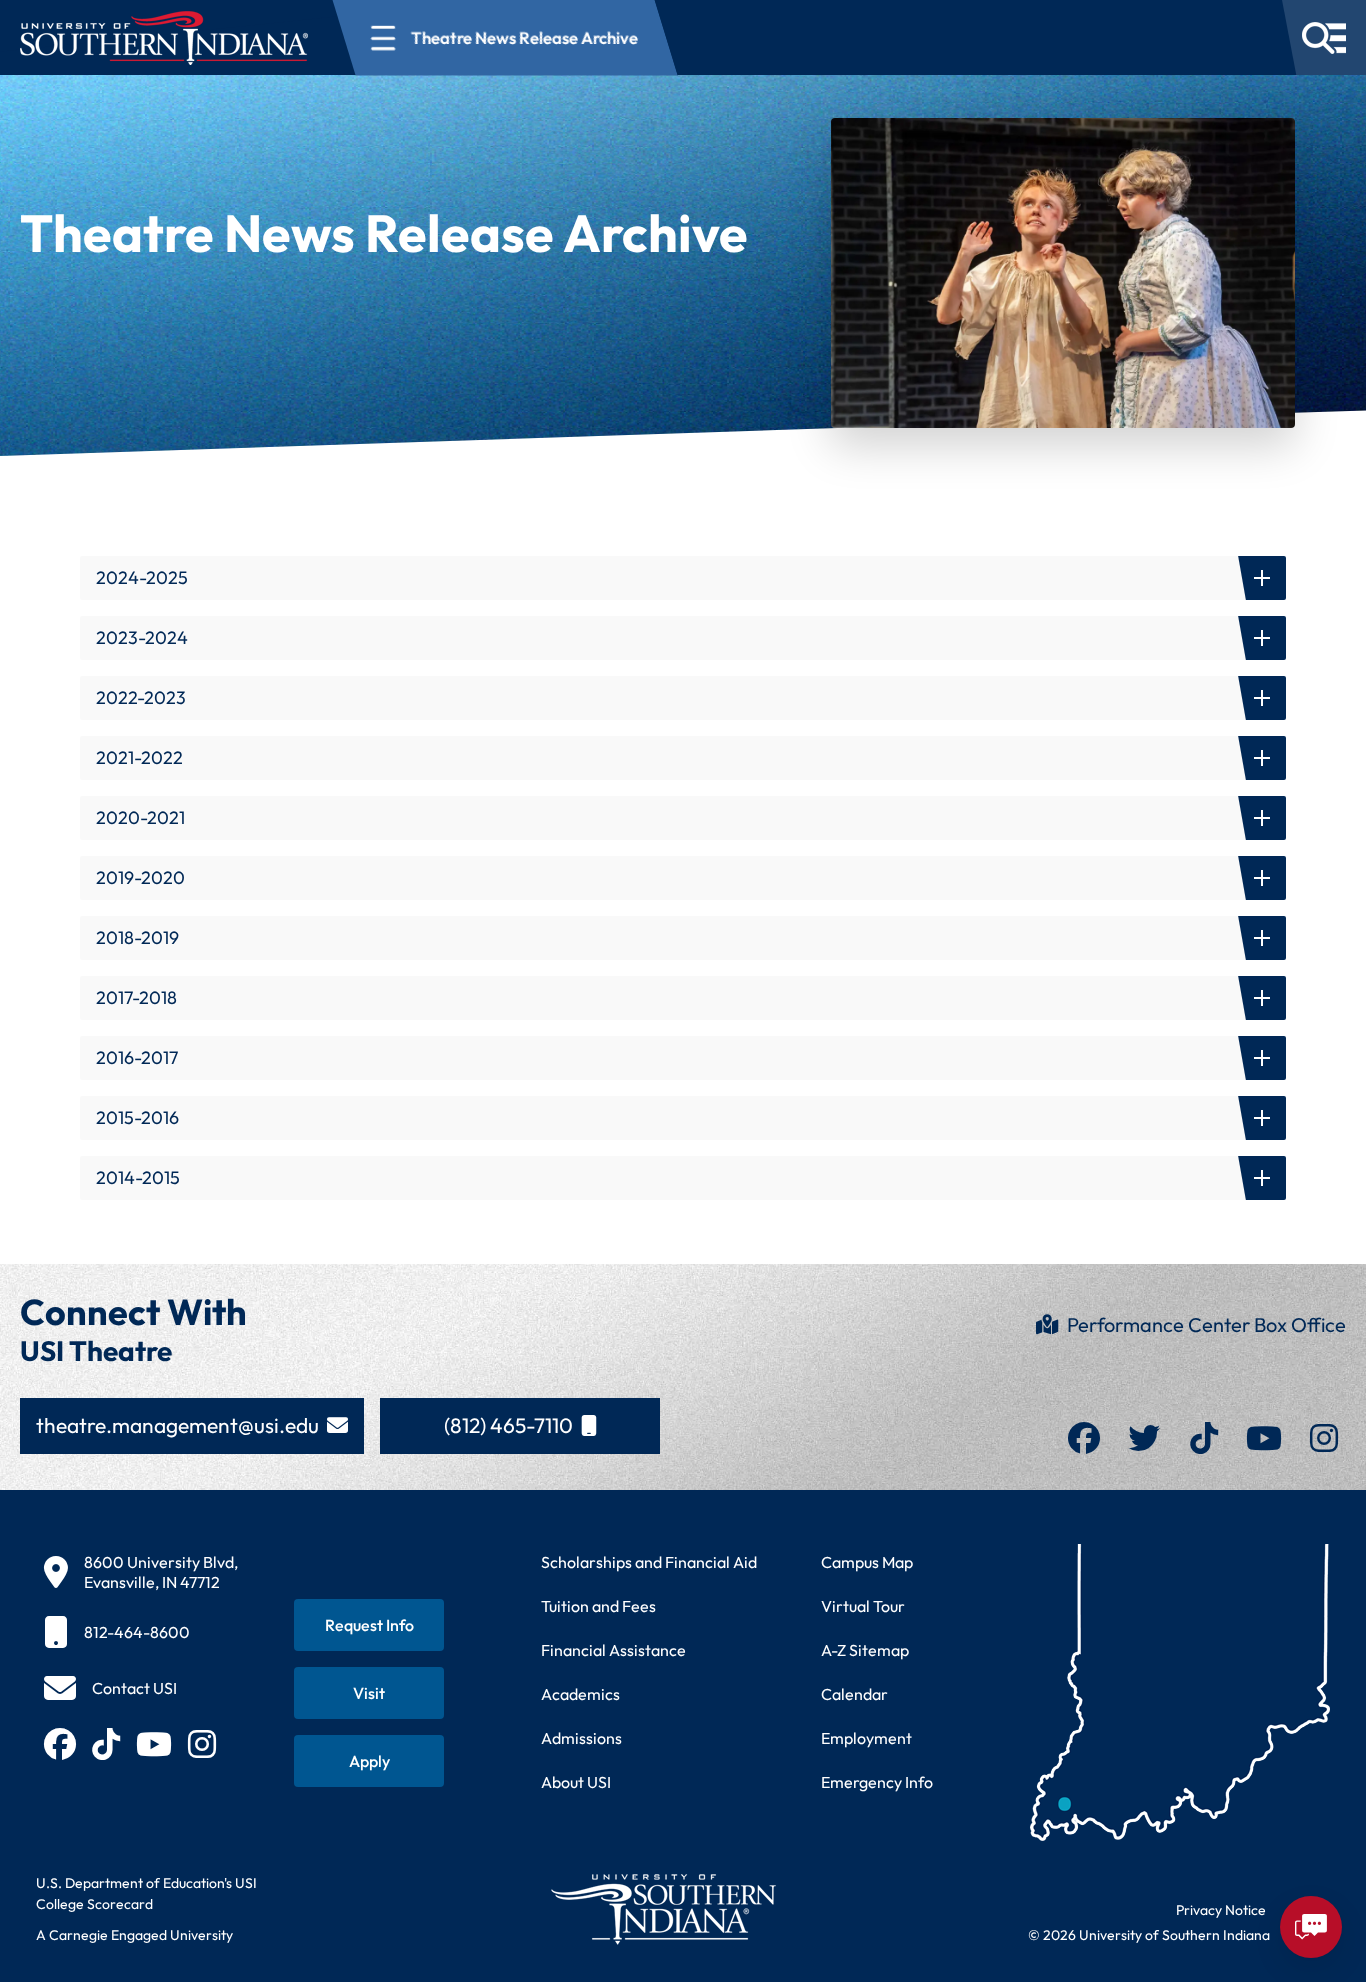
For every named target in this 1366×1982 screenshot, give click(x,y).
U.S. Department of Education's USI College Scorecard (146, 1893)
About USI (576, 1782)
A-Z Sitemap (865, 1650)
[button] (683, 578)
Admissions (581, 1738)
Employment (866, 1738)
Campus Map (867, 1562)
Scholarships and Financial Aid (649, 1562)
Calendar (854, 1694)
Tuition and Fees (598, 1606)
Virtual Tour (863, 1606)
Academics (580, 1694)
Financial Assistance (613, 1650)
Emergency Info (877, 1782)
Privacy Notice (1221, 1910)
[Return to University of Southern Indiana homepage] (662, 1908)
